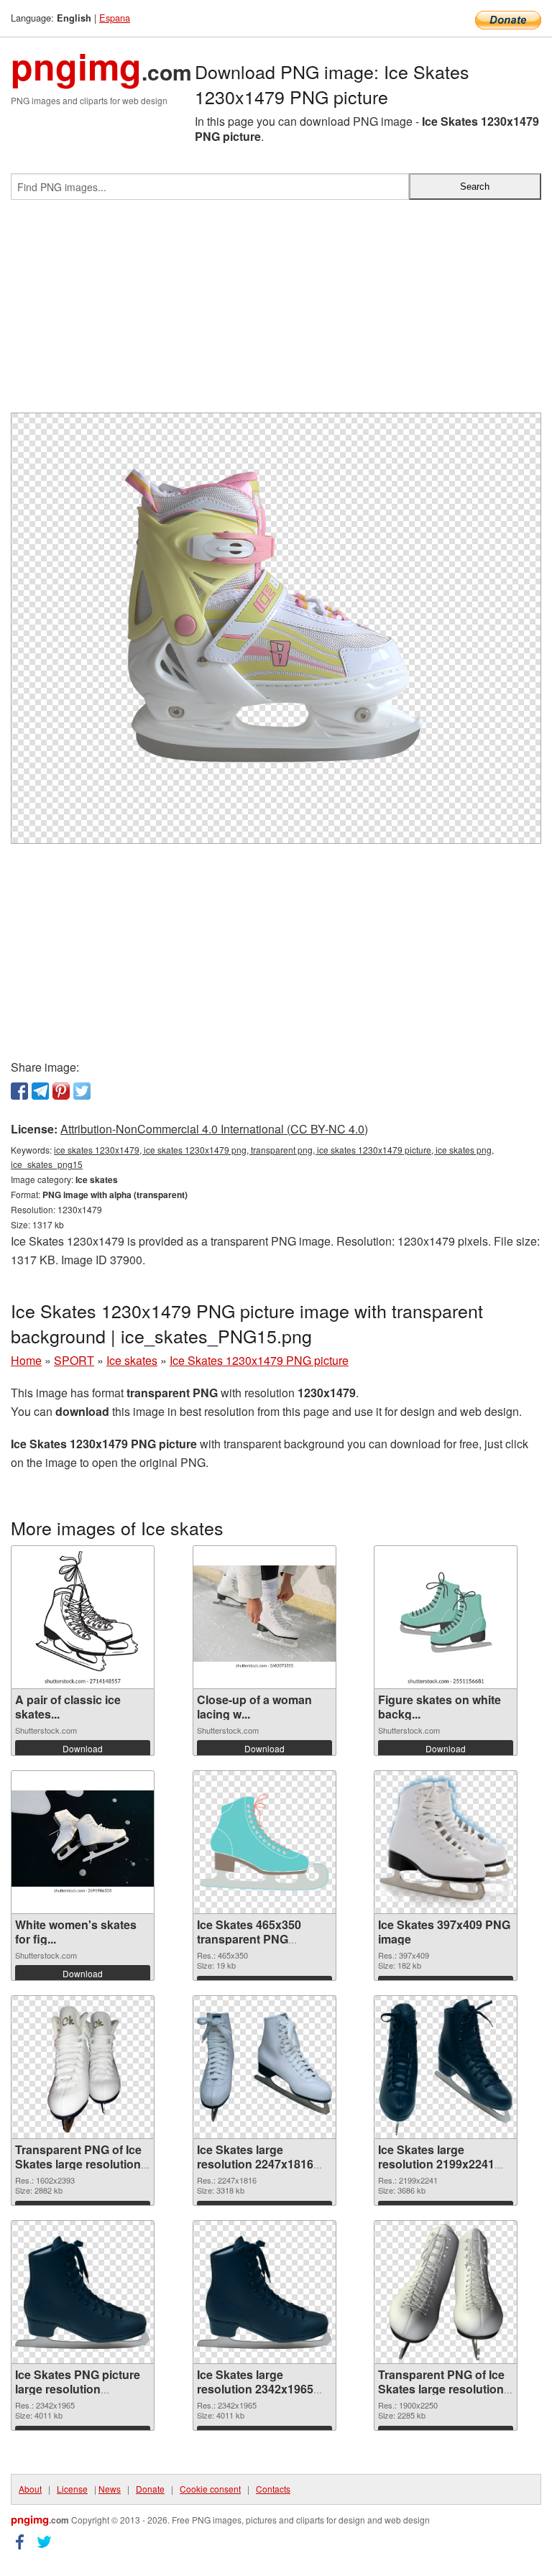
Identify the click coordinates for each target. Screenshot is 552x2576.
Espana (115, 18)
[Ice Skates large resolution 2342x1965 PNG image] (264, 2292)
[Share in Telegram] (40, 1091)
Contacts (273, 2489)
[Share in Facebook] (19, 1091)
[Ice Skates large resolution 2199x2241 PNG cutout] (446, 2067)
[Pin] (61, 1091)
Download (83, 1748)
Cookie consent (210, 2489)
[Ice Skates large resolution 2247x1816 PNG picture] (264, 2067)
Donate (150, 2489)
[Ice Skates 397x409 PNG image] (446, 1842)
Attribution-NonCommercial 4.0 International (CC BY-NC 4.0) (214, 1129)
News (110, 2489)
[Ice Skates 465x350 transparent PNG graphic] (264, 1843)
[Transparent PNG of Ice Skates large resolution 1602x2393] (83, 2067)
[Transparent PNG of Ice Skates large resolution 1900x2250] (446, 2292)
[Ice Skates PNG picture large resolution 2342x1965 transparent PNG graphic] (83, 2292)
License (72, 2489)
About (30, 2489)
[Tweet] (82, 1091)
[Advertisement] (276, 312)
